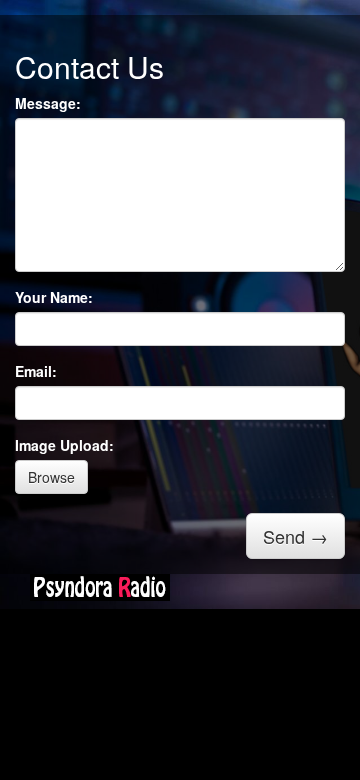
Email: (36, 371)
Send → (295, 536)
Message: (48, 103)
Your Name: (54, 297)
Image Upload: (64, 445)
